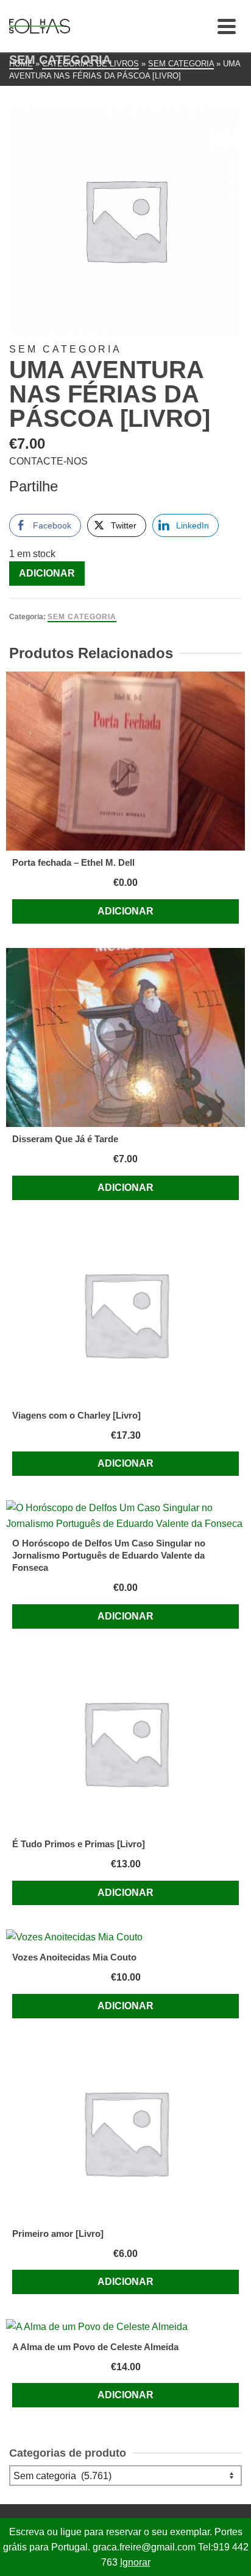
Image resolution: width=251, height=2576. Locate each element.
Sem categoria (82, 617)
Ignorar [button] (135, 2562)
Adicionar (47, 573)
